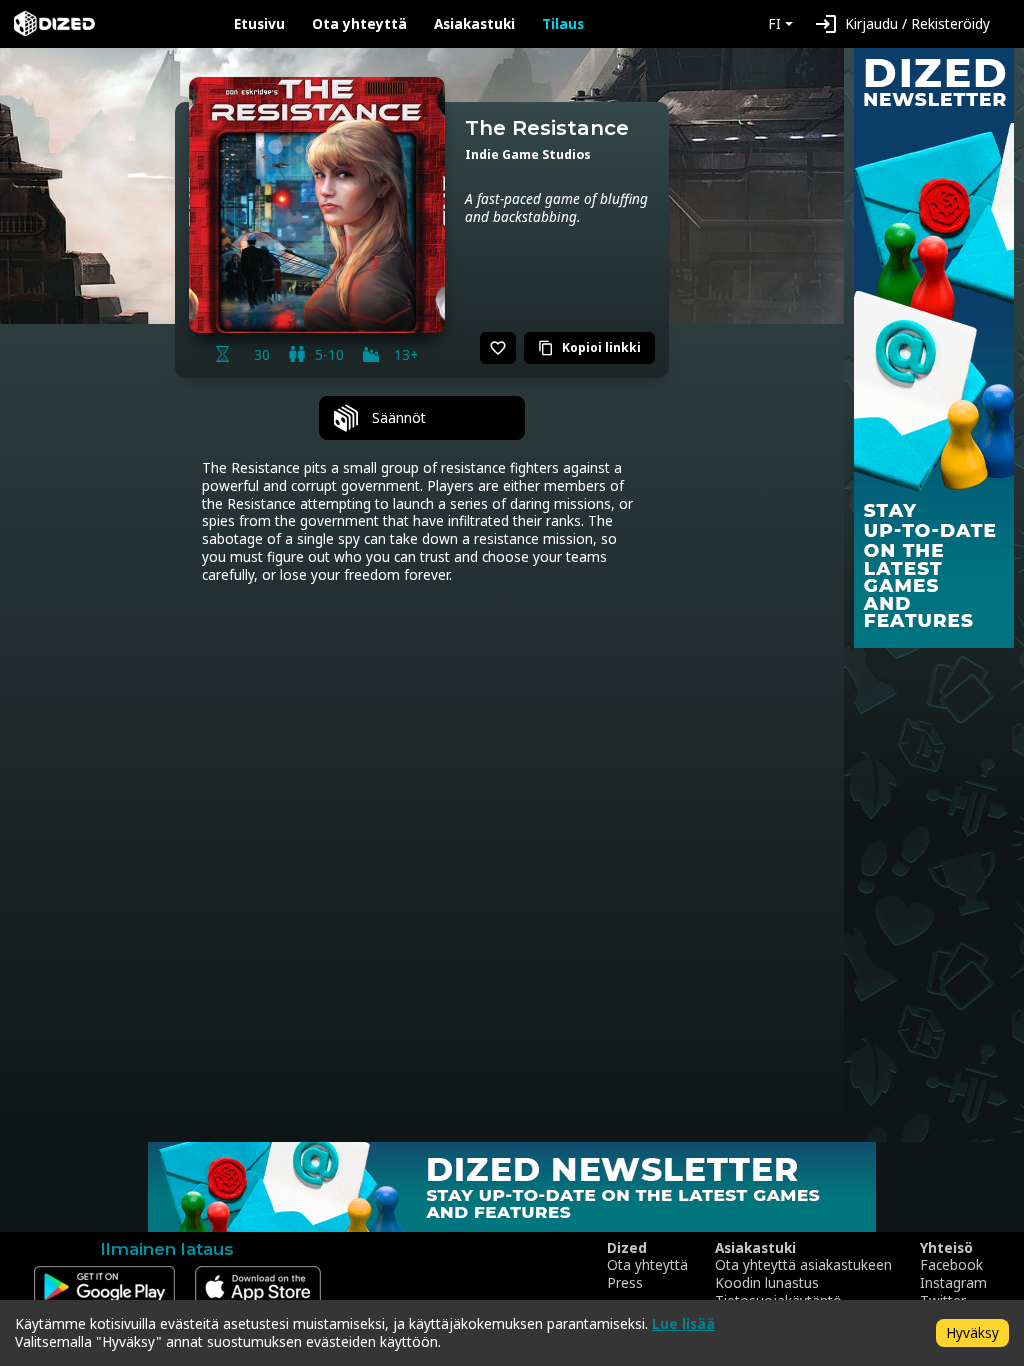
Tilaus (563, 24)
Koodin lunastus (767, 1283)
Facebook (951, 1265)
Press (625, 1283)
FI (774, 23)
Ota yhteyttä (359, 24)
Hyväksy (972, 1332)
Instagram (953, 1283)
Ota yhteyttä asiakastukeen (803, 1265)
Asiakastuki (474, 24)
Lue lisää (683, 1323)
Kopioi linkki (589, 347)
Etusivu (259, 24)
